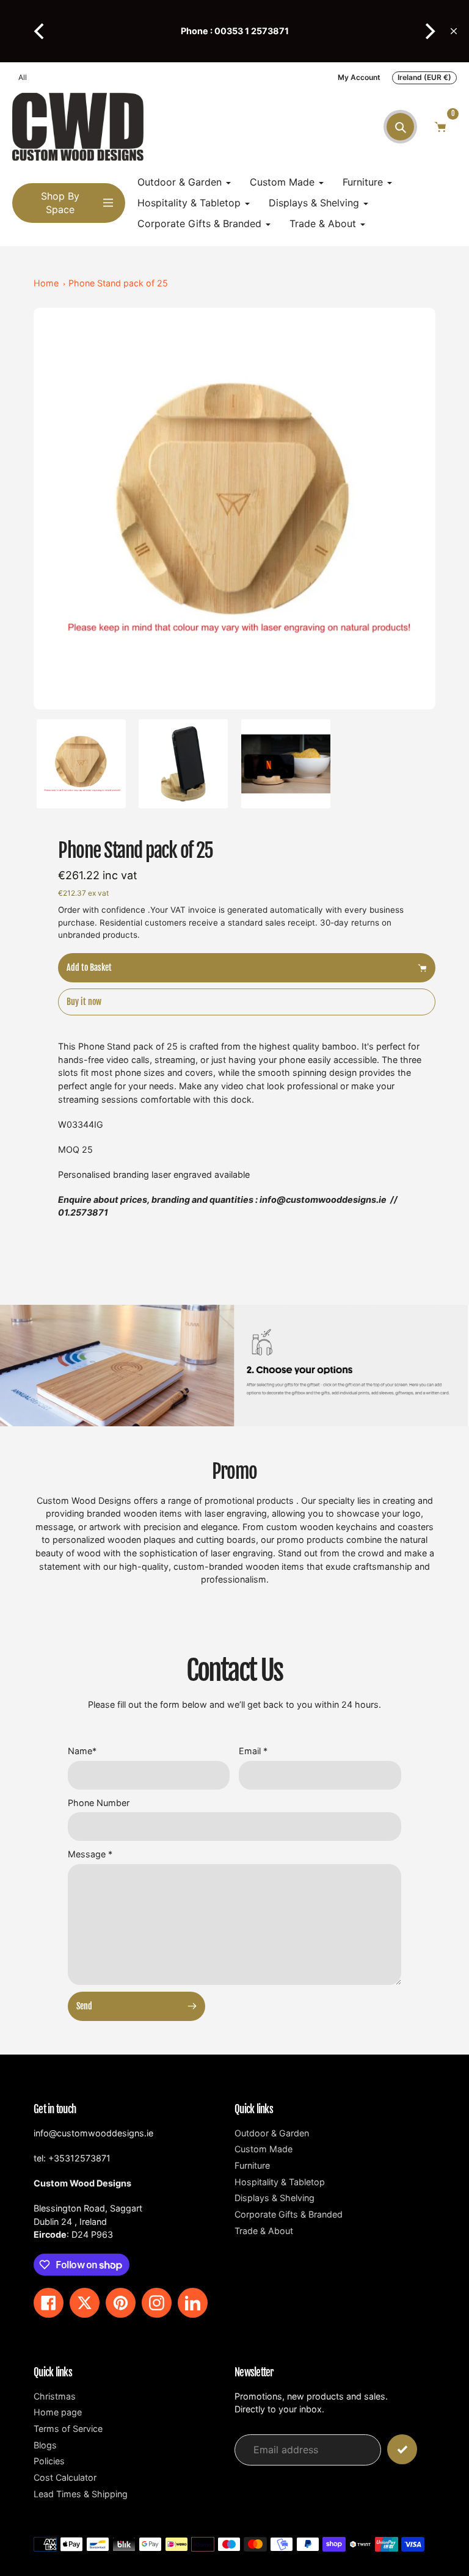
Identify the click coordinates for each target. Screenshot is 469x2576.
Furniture (252, 2165)
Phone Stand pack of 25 (118, 283)
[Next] (429, 31)
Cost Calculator (65, 2477)
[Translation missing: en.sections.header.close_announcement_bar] (454, 31)
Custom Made (264, 2149)
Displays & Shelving (274, 2198)
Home (46, 283)
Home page (58, 2412)
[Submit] (402, 2449)
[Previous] (40, 31)
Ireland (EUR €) (424, 77)
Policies (49, 2461)
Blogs (45, 2445)
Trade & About (264, 2231)
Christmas (55, 2396)
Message (90, 1854)
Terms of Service (68, 2429)
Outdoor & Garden (272, 2133)
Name (82, 1751)
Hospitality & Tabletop (280, 2182)
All (23, 77)
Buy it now (84, 1002)
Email (253, 1751)
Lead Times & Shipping (81, 2494)
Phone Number (99, 1803)
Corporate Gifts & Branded (289, 2214)
